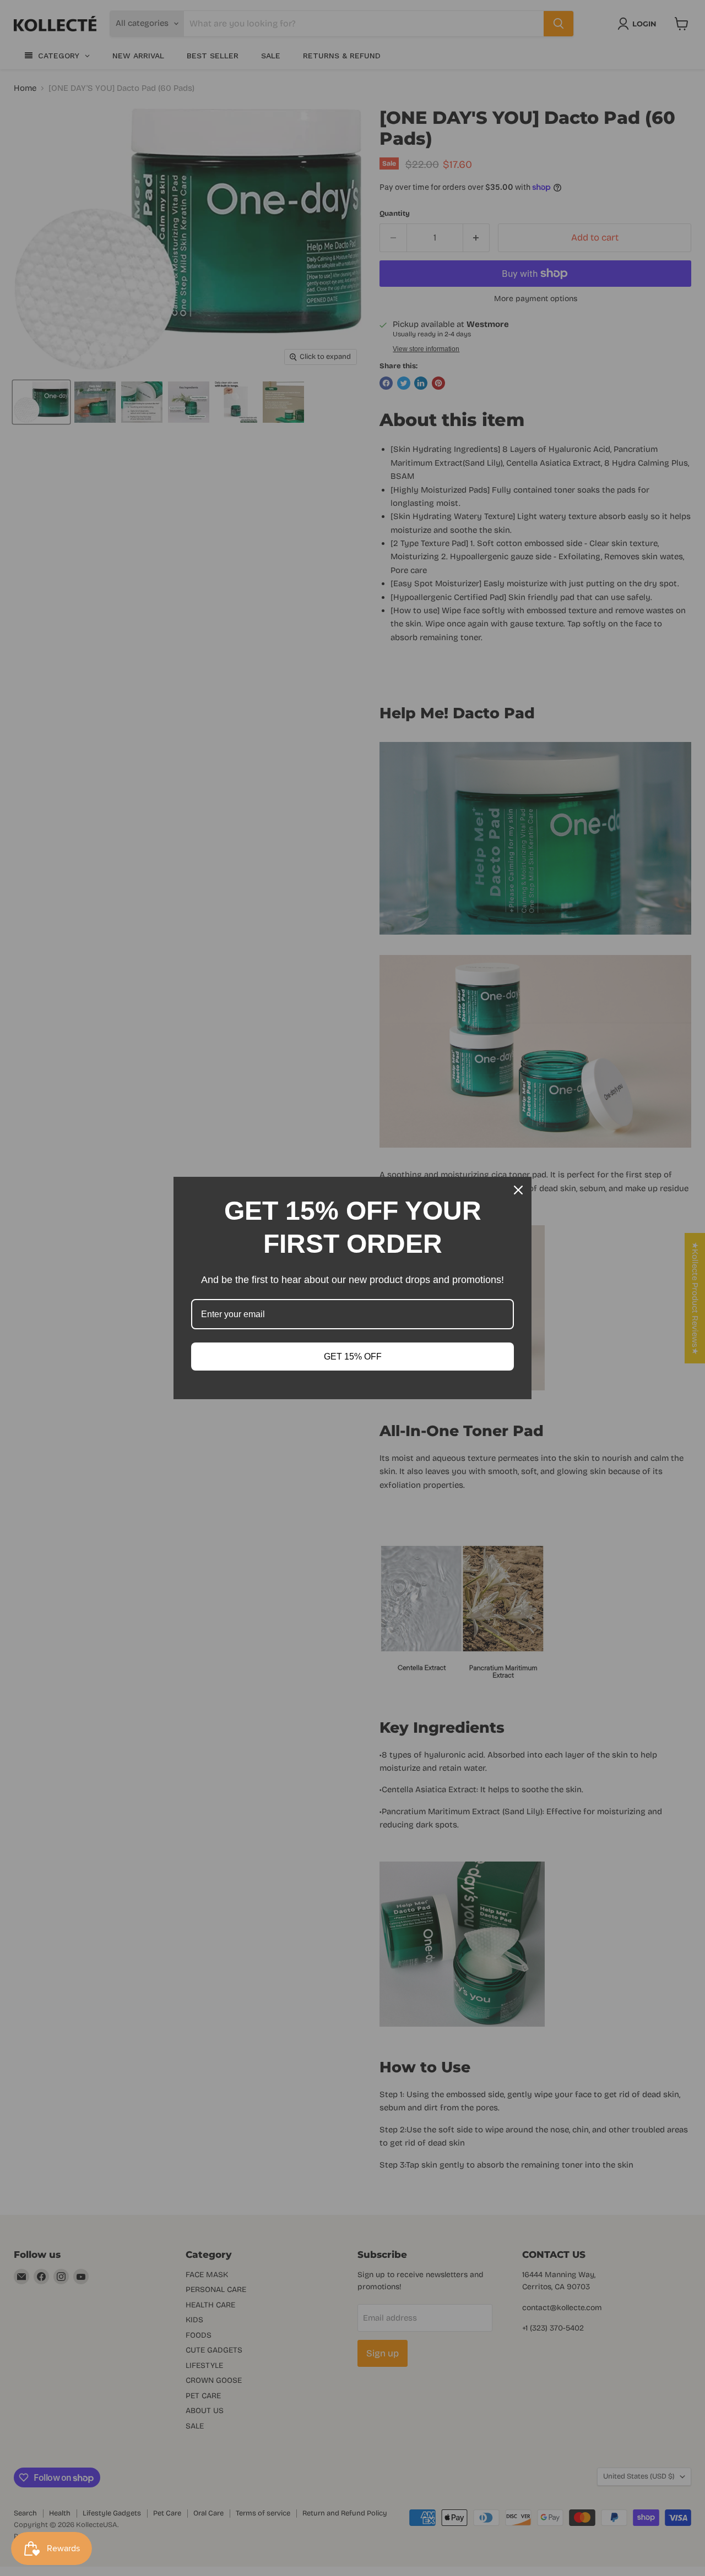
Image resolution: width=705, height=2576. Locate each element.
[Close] (518, 1190)
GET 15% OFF (353, 1357)
